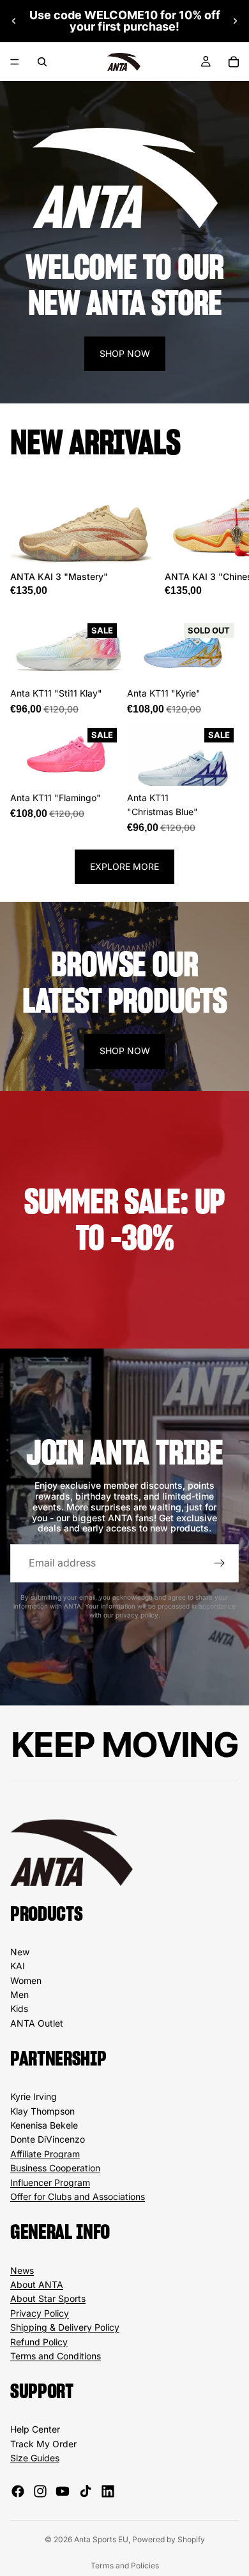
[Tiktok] (86, 2491)
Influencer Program (50, 2182)
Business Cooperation (55, 2168)
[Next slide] (235, 21)
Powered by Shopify (169, 2539)
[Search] (42, 62)
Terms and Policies (125, 2565)
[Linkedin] (108, 2491)
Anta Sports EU (101, 2539)
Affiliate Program (45, 2154)
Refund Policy (39, 2342)
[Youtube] (63, 2491)
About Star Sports (48, 2298)
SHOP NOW (125, 353)
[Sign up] (220, 1563)
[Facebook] (18, 2491)
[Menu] (15, 62)
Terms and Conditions (56, 2356)
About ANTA (37, 2284)
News (22, 2270)
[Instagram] (40, 2491)
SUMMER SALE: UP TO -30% (125, 1219)
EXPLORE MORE (124, 866)
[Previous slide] (14, 21)
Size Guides (35, 2458)
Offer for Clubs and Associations (78, 2196)
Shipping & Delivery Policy (65, 2327)
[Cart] (234, 62)
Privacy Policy (40, 2313)
